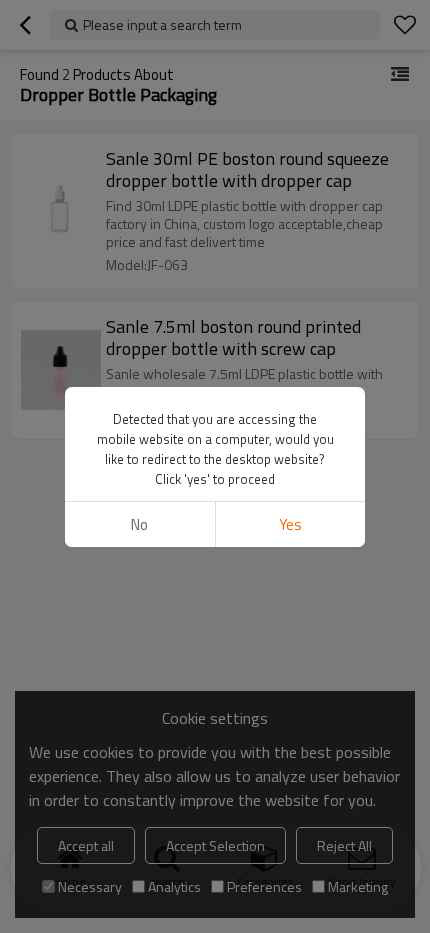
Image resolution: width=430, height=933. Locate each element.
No (139, 524)
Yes (290, 524)
